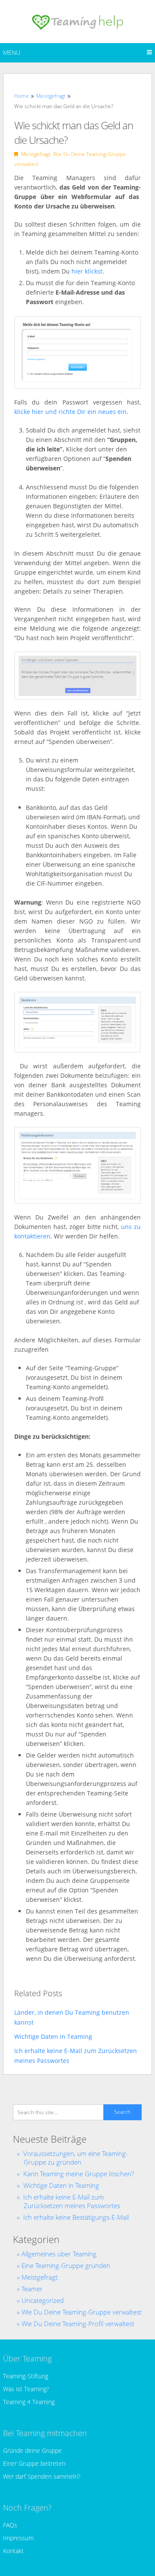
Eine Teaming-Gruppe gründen (66, 2265)
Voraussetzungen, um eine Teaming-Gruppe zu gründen (76, 2158)
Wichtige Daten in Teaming (61, 2185)
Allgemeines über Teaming (59, 2254)
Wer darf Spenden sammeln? (42, 2476)
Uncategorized (43, 2300)
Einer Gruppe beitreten (34, 2463)
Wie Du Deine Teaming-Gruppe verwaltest (82, 2312)
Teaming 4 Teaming (29, 2402)
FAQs (10, 2525)
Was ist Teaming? (26, 2389)
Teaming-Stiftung (26, 2376)
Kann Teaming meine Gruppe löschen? (79, 2174)
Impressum (18, 2538)
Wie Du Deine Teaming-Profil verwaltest (78, 2324)
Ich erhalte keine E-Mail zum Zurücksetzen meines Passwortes (72, 2201)
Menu (12, 52)
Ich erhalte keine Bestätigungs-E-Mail (76, 2217)
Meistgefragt (36, 154)
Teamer (32, 2289)
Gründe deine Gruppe (33, 2450)
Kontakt (13, 2551)
